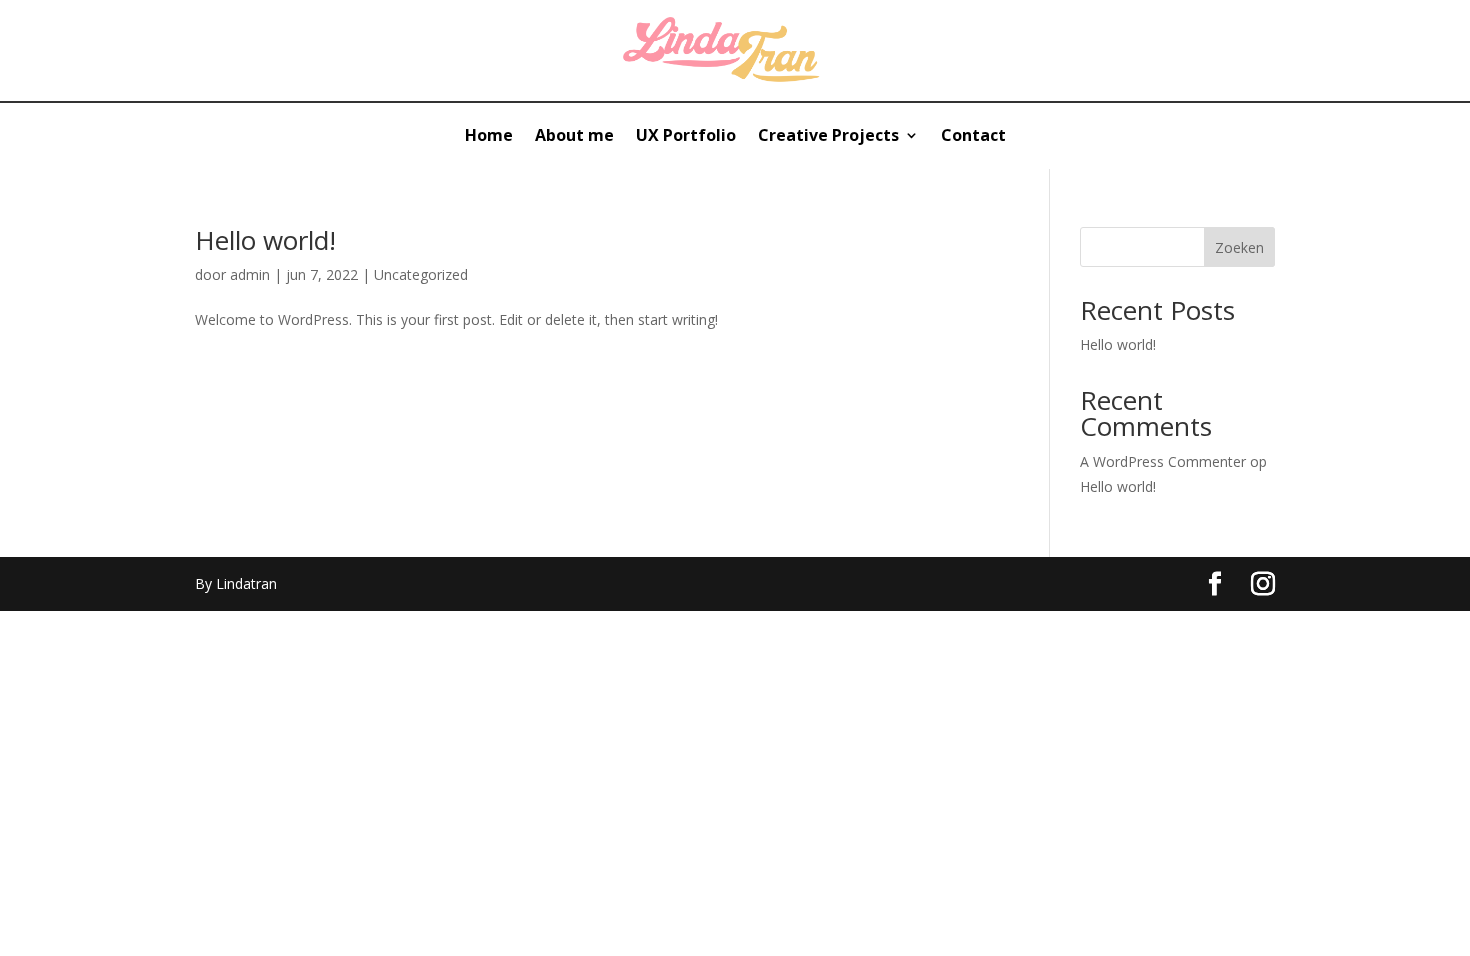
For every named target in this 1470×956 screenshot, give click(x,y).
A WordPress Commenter (1163, 461)
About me (574, 137)
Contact (973, 137)
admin (250, 274)
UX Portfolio (686, 137)
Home (489, 137)
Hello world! (265, 240)
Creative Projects (828, 137)
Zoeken (1239, 247)
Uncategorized (421, 274)
